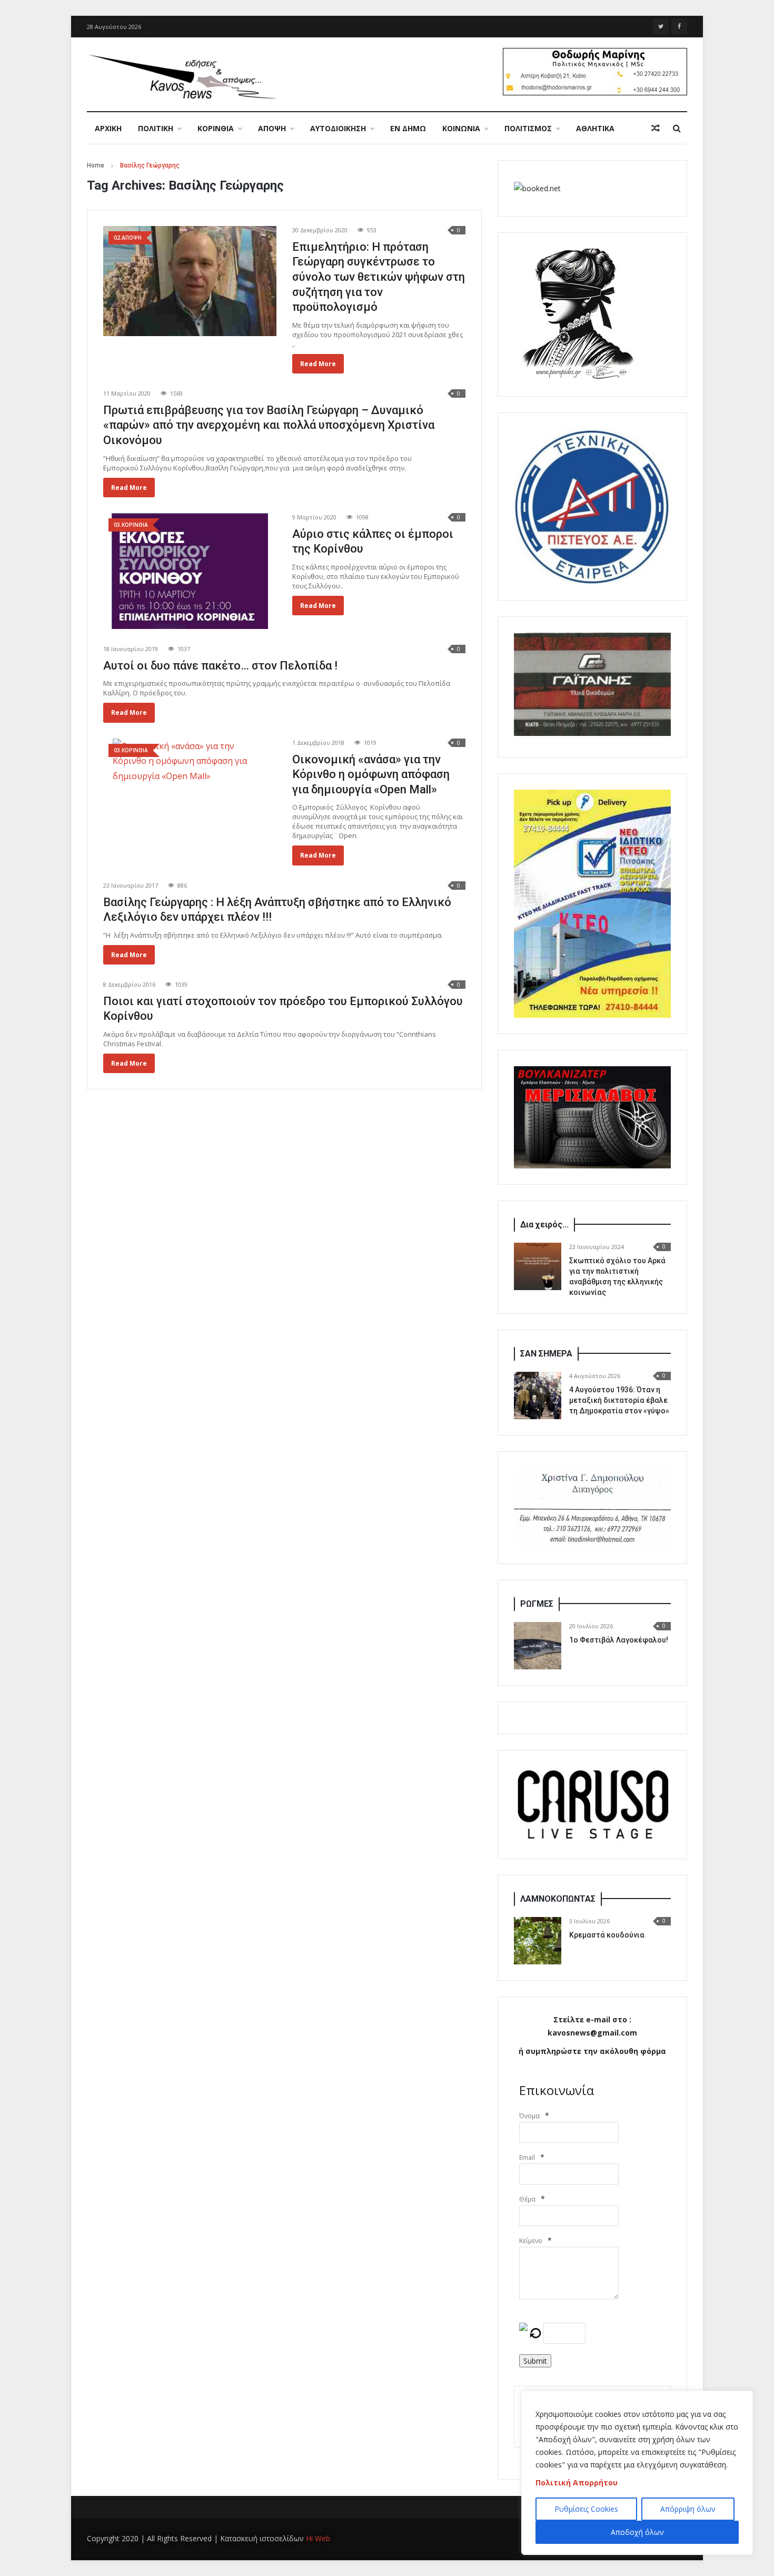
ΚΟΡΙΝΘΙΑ (216, 128)
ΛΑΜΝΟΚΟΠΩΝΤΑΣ (558, 1899)
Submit (535, 2361)
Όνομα (529, 2116)
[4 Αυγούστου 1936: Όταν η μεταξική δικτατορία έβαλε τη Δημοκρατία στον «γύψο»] (538, 1395)
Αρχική (108, 128)
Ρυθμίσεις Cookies (586, 2509)
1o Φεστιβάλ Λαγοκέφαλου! (619, 1640)
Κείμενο (531, 2241)
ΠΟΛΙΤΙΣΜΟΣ (528, 128)
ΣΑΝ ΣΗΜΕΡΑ (546, 1354)
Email (527, 2157)
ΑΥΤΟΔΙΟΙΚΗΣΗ (338, 128)
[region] (637, 2473)
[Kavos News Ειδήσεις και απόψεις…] (182, 76)
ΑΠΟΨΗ (272, 128)
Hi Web (318, 2538)
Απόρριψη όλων (688, 2509)
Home (96, 165)
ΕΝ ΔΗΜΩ (408, 128)
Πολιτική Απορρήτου (577, 2482)
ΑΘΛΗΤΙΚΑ (595, 128)
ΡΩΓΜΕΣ (537, 1604)
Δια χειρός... (544, 1225)
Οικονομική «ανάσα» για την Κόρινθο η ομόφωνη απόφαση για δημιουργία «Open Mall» (371, 774)
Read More (318, 364)
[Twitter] (661, 26)
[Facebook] (679, 26)
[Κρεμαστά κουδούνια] (538, 1941)
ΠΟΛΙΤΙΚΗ (156, 128)
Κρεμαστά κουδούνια (607, 1935)
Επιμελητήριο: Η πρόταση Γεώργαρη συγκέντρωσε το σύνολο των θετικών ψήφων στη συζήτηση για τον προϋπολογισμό (379, 277)
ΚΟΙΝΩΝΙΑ (461, 128)
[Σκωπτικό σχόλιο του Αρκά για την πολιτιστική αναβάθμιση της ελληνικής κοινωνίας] (538, 1266)
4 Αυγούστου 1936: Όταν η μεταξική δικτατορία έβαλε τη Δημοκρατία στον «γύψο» (619, 1400)
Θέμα (527, 2199)
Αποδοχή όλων (637, 2532)
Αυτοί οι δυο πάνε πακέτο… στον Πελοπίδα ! (220, 666)
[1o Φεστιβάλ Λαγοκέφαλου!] (538, 1646)
